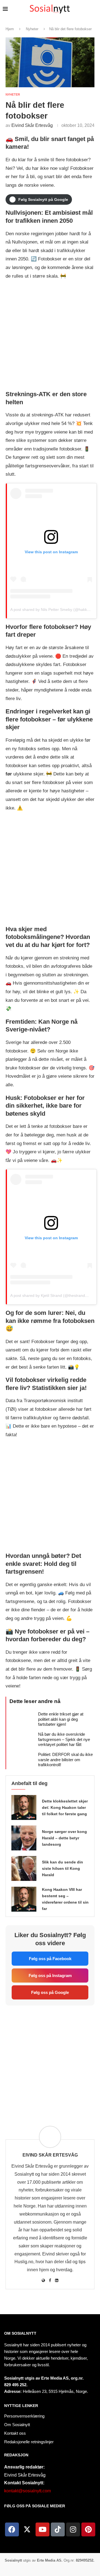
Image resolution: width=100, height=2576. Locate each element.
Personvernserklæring (24, 2416)
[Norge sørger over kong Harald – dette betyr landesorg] (24, 1838)
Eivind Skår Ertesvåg (32, 125)
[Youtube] (42, 2529)
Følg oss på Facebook (50, 1959)
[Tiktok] (58, 2529)
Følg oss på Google (50, 1992)
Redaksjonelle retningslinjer (29, 2442)
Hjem (10, 29)
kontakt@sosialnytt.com (27, 2491)
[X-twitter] (27, 2529)
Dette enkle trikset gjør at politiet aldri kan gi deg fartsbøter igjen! (61, 1719)
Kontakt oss (15, 2433)
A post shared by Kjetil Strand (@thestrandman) (52, 1295)
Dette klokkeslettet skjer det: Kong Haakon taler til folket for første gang (65, 1807)
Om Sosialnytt (20, 2333)
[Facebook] (12, 2529)
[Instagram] (73, 2529)
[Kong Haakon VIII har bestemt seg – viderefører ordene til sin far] (24, 1899)
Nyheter (32, 29)
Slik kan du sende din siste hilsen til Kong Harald (62, 1868)
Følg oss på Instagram (50, 1975)
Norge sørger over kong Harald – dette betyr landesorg (64, 1838)
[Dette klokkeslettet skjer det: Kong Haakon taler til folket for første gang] (24, 1807)
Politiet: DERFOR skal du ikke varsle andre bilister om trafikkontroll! (65, 1760)
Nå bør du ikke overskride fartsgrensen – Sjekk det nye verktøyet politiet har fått (64, 1739)
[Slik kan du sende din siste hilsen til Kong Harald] (24, 1868)
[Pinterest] (88, 2529)
